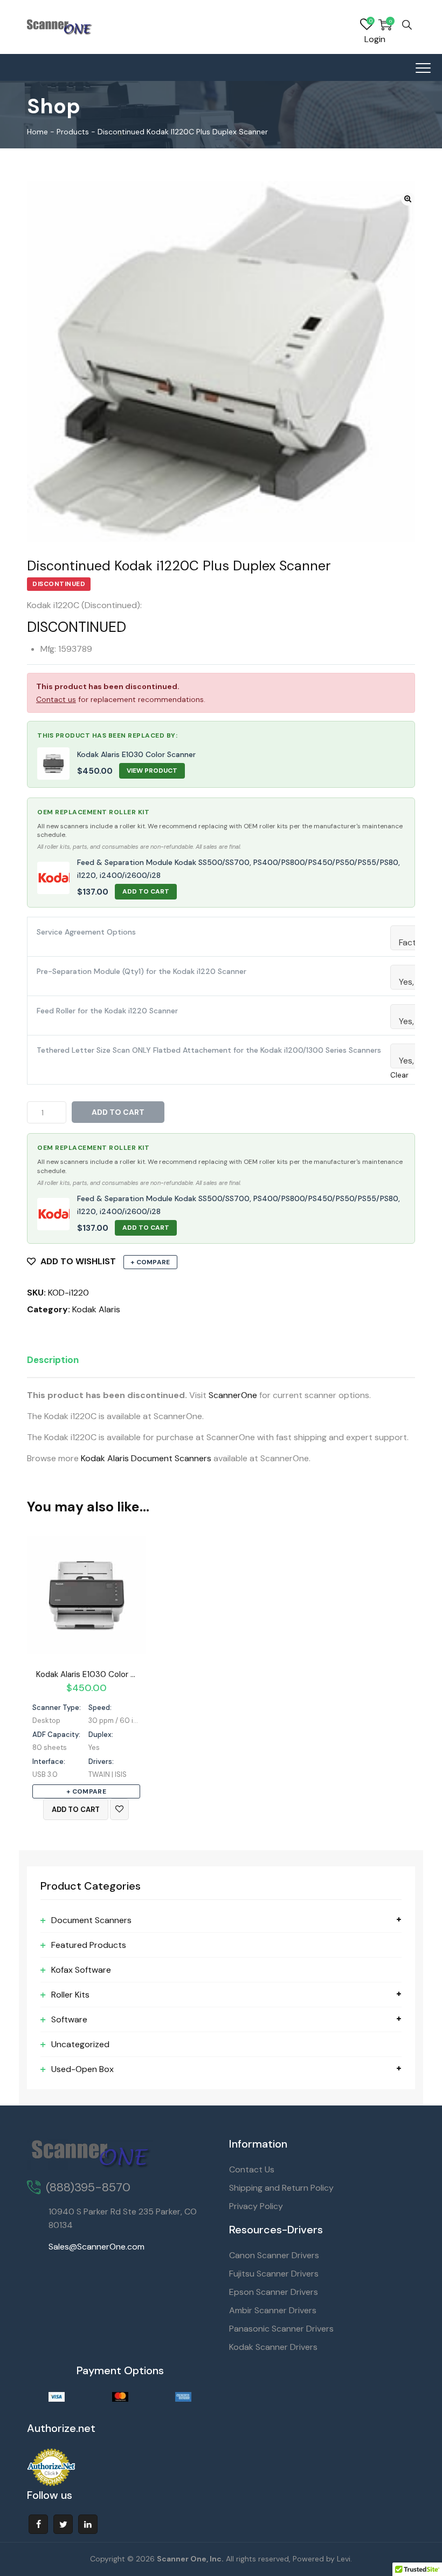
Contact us (56, 699)
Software (69, 2019)
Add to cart (118, 1112)
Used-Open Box (82, 2069)
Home (37, 132)
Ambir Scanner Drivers (273, 2310)
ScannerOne (233, 1395)
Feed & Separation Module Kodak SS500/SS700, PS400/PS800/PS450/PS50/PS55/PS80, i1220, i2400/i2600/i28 (239, 869)
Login (375, 39)
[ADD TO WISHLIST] (119, 1809)
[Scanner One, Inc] (60, 27)
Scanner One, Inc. (190, 2559)
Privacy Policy (256, 2206)
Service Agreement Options (86, 932)
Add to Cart (146, 891)
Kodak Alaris (96, 1309)
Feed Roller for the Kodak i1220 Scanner (107, 1011)
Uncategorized (80, 2044)
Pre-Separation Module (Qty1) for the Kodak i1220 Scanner (141, 971)
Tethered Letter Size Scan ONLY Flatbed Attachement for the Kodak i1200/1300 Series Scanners (209, 1050)
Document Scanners (91, 1920)
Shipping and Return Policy (281, 2188)
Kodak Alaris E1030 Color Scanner (136, 754)
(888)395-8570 (88, 2187)
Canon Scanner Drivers (274, 2255)
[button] (408, 199)
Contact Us (252, 2169)
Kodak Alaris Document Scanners (146, 1458)
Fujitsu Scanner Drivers (274, 2274)
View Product (152, 771)
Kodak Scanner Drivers (273, 2347)
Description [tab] (53, 1360)
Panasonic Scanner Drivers (281, 2329)
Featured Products (89, 1945)
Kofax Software (81, 1970)
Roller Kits (70, 1995)
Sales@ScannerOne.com (96, 2247)
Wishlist (367, 25)
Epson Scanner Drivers (274, 2292)
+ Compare (150, 1262)
